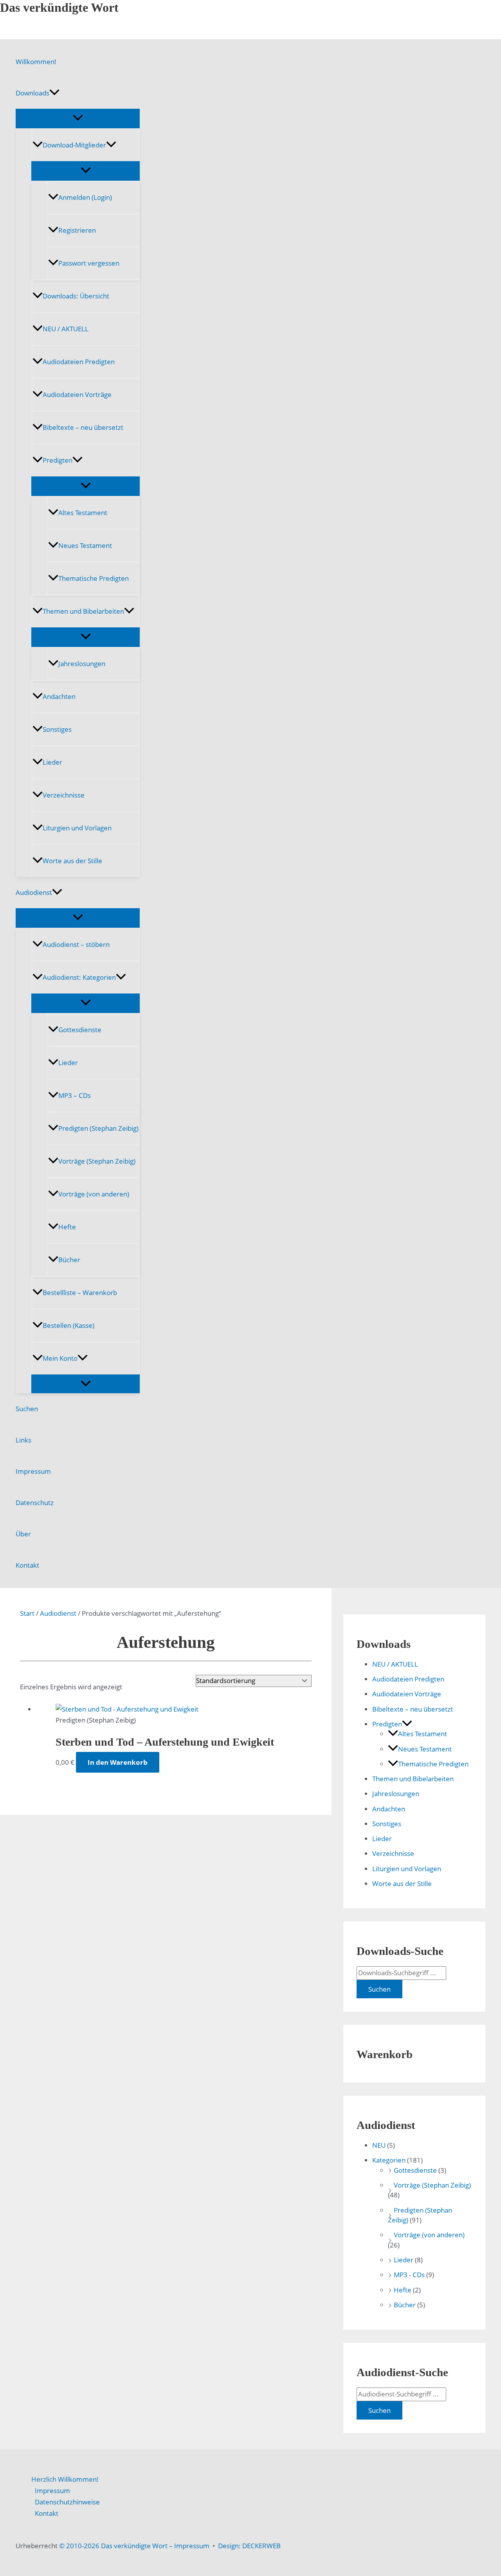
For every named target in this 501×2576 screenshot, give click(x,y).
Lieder (52, 762)
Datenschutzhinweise (67, 2502)
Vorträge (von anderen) (94, 1194)
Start (27, 1613)
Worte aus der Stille (72, 861)
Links (23, 1440)
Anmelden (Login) (85, 197)
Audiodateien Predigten (79, 362)
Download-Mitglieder (74, 145)
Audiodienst (34, 892)
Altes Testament (83, 513)
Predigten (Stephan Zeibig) (98, 1128)
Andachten (59, 696)
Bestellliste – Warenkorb (80, 1292)
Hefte (67, 1227)
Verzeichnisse (64, 795)
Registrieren (77, 230)
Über (23, 1534)
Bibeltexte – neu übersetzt (83, 427)
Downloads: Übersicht (76, 296)
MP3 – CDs (75, 1095)
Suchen (27, 1409)
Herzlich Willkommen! (65, 2479)
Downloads (32, 93)
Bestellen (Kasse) (68, 1325)
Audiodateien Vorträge (77, 394)
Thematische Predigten (94, 578)
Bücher (69, 1260)
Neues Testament (85, 545)
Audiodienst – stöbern (76, 944)
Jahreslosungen (82, 664)
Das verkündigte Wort (59, 7)
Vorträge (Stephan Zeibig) (97, 1161)
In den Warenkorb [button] (118, 1762)
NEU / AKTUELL (66, 329)
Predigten (58, 460)
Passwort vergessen (89, 263)
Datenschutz (35, 1503)
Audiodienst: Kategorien (79, 977)
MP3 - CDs (409, 2275)
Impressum (33, 1471)
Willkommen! (36, 62)
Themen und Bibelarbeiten (83, 611)
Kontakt (27, 1565)
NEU (379, 2145)
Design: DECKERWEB (249, 2546)
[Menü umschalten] (78, 118)
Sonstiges (57, 729)
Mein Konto (60, 1358)
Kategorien (389, 2160)
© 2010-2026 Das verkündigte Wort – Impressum (134, 2546)
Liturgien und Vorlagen (77, 828)
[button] (54, 93)
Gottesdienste (80, 1030)
